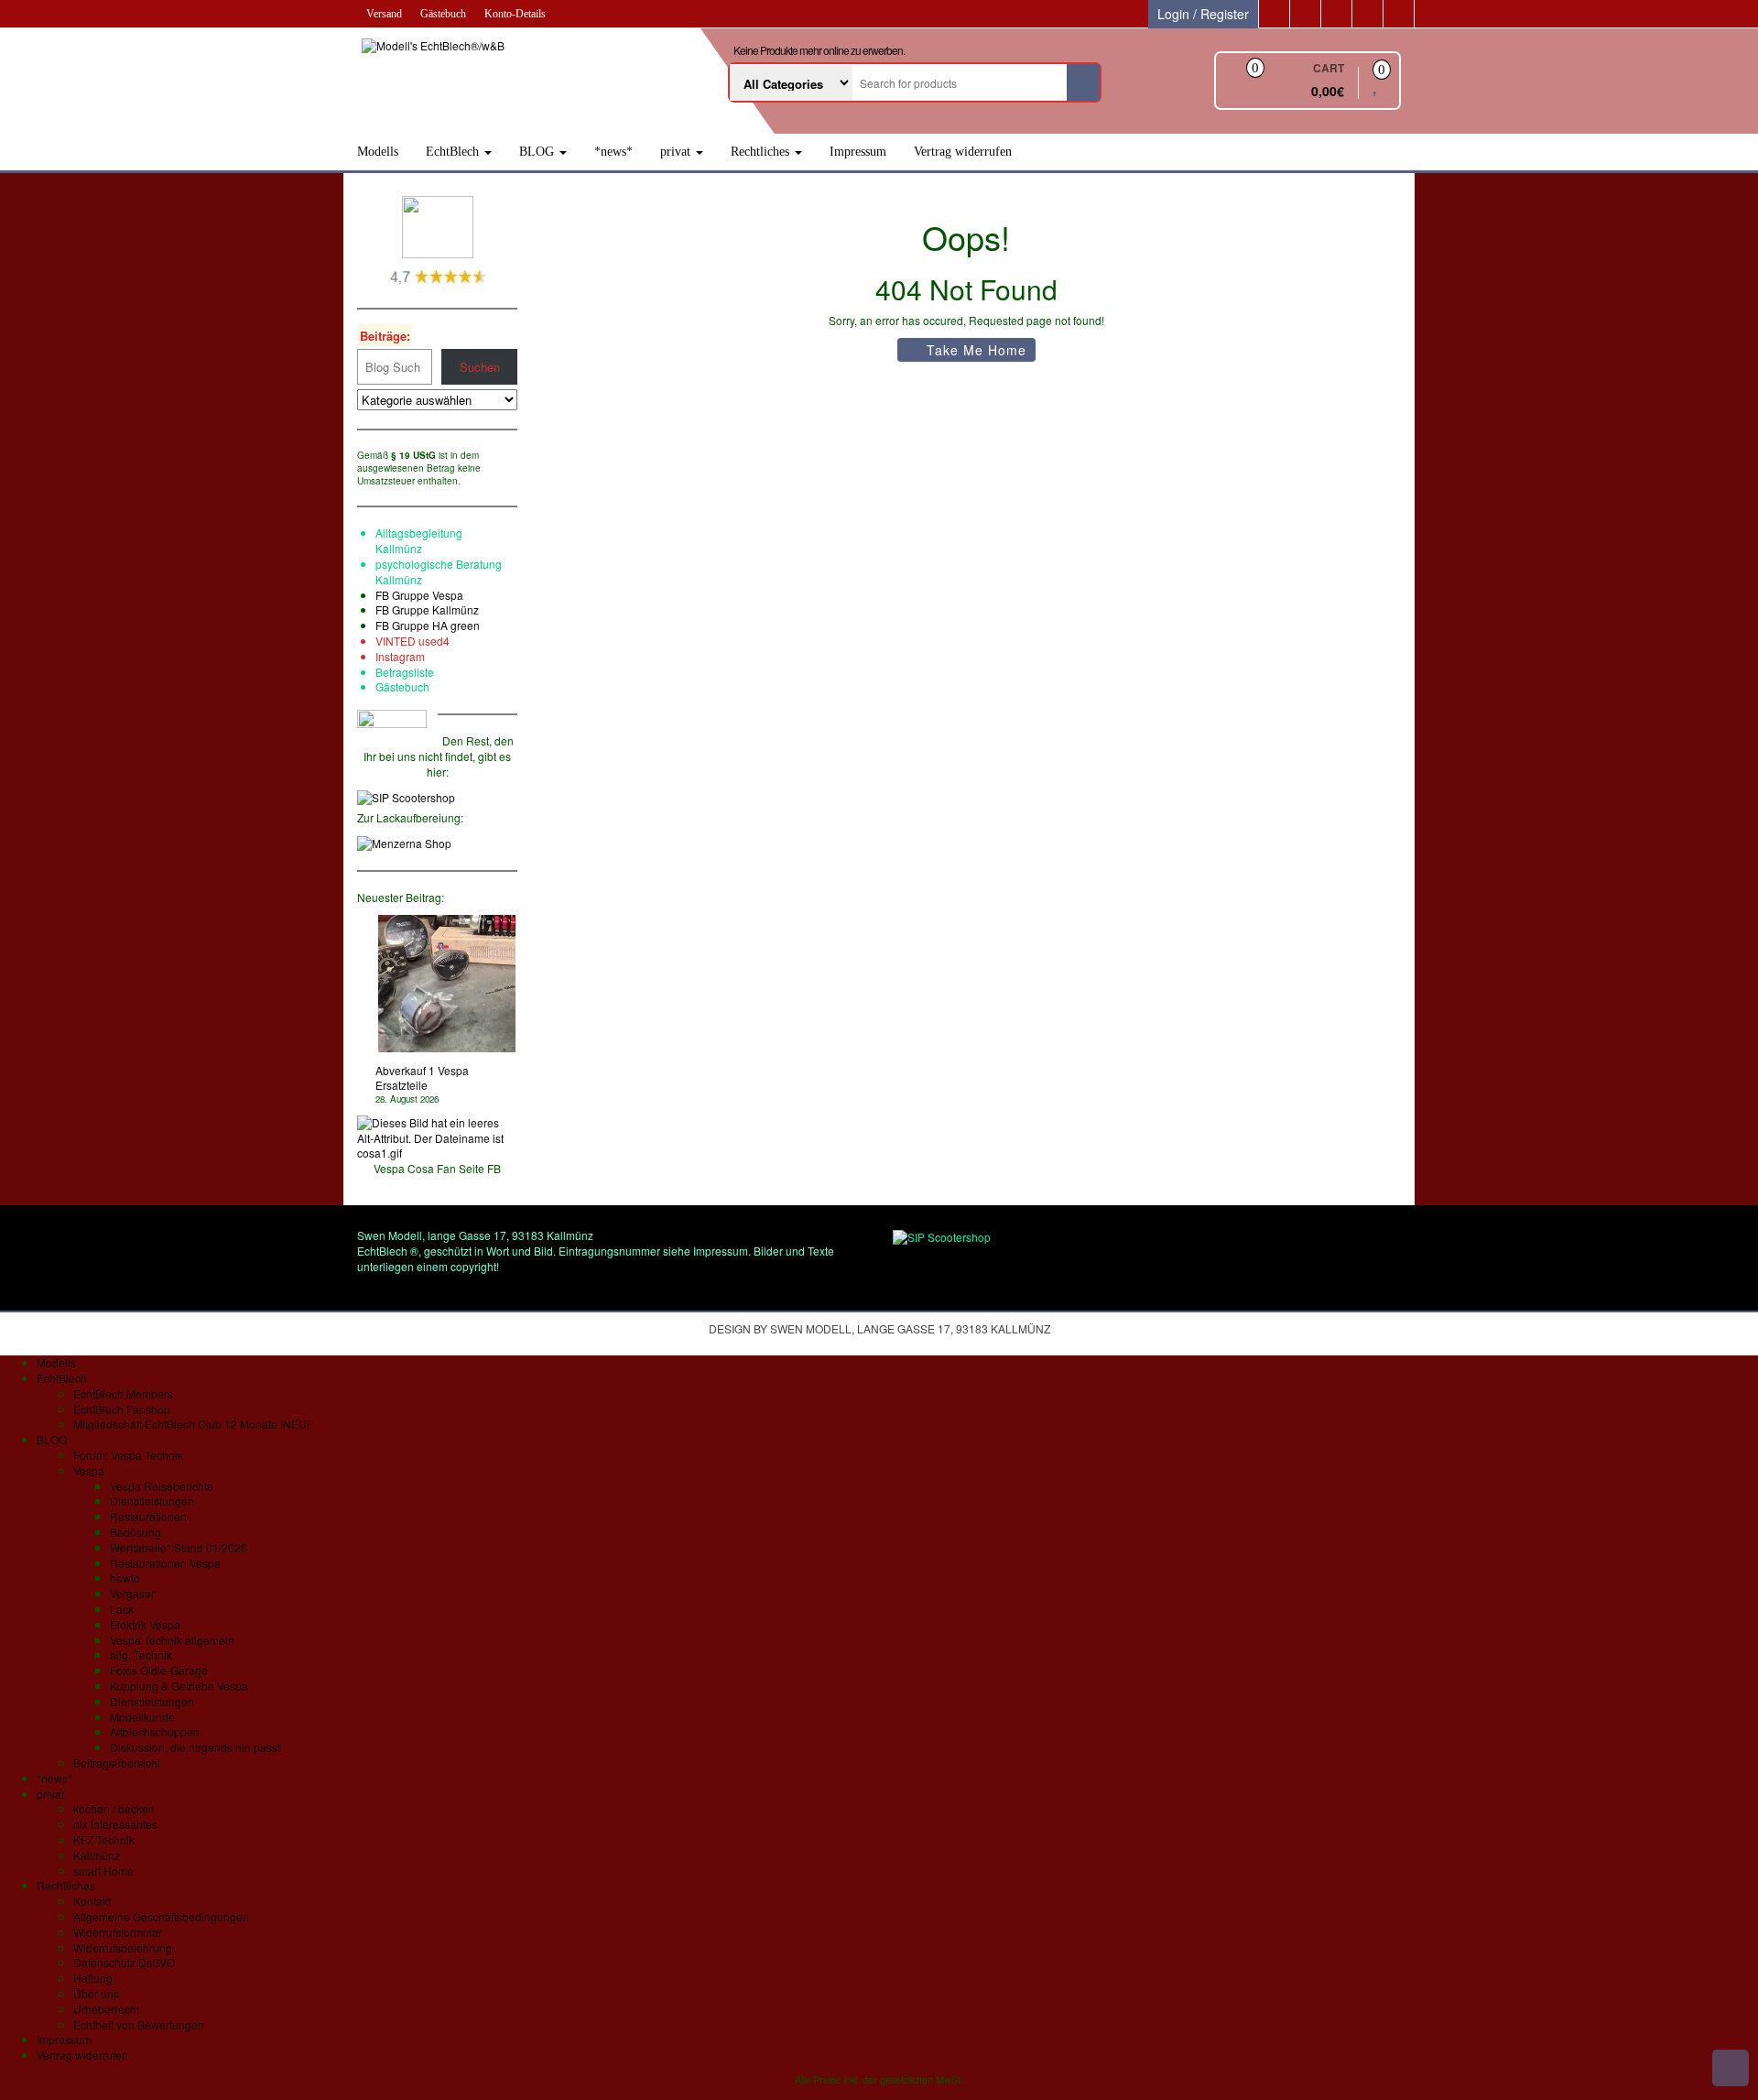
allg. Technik (141, 1654)
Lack (122, 1609)
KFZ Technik (104, 1839)
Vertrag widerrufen (963, 152)
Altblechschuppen (155, 1731)
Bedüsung (136, 1532)
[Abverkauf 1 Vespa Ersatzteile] (447, 984)
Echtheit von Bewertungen (139, 2024)
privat (677, 152)
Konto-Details (515, 14)
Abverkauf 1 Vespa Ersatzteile (422, 1078)
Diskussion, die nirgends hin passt (195, 1747)
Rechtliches (762, 152)
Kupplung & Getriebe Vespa (179, 1686)
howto (125, 1578)
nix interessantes (115, 1824)
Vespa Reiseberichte (162, 1486)
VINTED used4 (412, 641)
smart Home (103, 1871)
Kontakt (92, 1901)
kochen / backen (114, 1808)
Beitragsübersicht (117, 1763)
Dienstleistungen (152, 1501)
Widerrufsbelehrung (123, 1948)
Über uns (96, 1993)
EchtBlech (454, 152)
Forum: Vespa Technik (128, 1455)
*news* (613, 152)
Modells (378, 152)
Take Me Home (974, 350)
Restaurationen (148, 1516)
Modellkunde (142, 1717)
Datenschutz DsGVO (124, 1962)
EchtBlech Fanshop (122, 1409)
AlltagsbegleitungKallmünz (419, 540)
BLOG (538, 152)
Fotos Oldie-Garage (159, 1670)
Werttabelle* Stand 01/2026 (179, 1547)
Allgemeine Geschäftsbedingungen (161, 1916)
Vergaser (132, 1593)
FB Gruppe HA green (428, 625)
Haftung (93, 1978)
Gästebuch (443, 14)
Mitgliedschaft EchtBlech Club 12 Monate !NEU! (191, 1424)
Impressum (858, 152)
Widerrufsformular (118, 1932)
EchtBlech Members (123, 1393)
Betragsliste (405, 672)
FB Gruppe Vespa (419, 595)
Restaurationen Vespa (165, 1563)
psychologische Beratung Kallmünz (439, 571)
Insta (387, 656)
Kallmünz (97, 1855)
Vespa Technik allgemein (172, 1640)
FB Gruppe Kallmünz (427, 609)
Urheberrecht (106, 2009)
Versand (384, 14)
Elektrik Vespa (145, 1624)
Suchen (480, 367)
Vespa (89, 1470)
